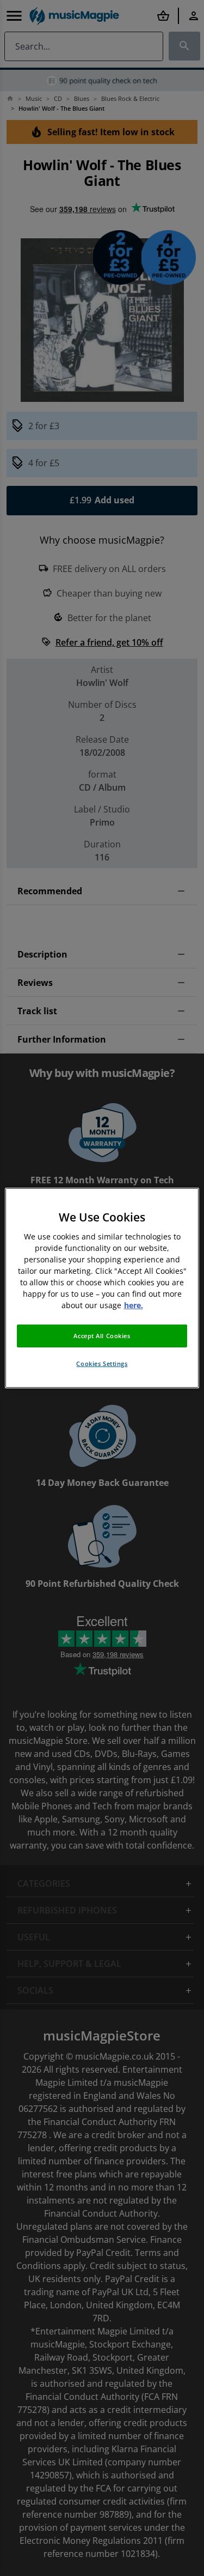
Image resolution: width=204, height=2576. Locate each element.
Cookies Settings (102, 1364)
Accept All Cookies (102, 1336)
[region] (102, 1288)
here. (134, 1305)
